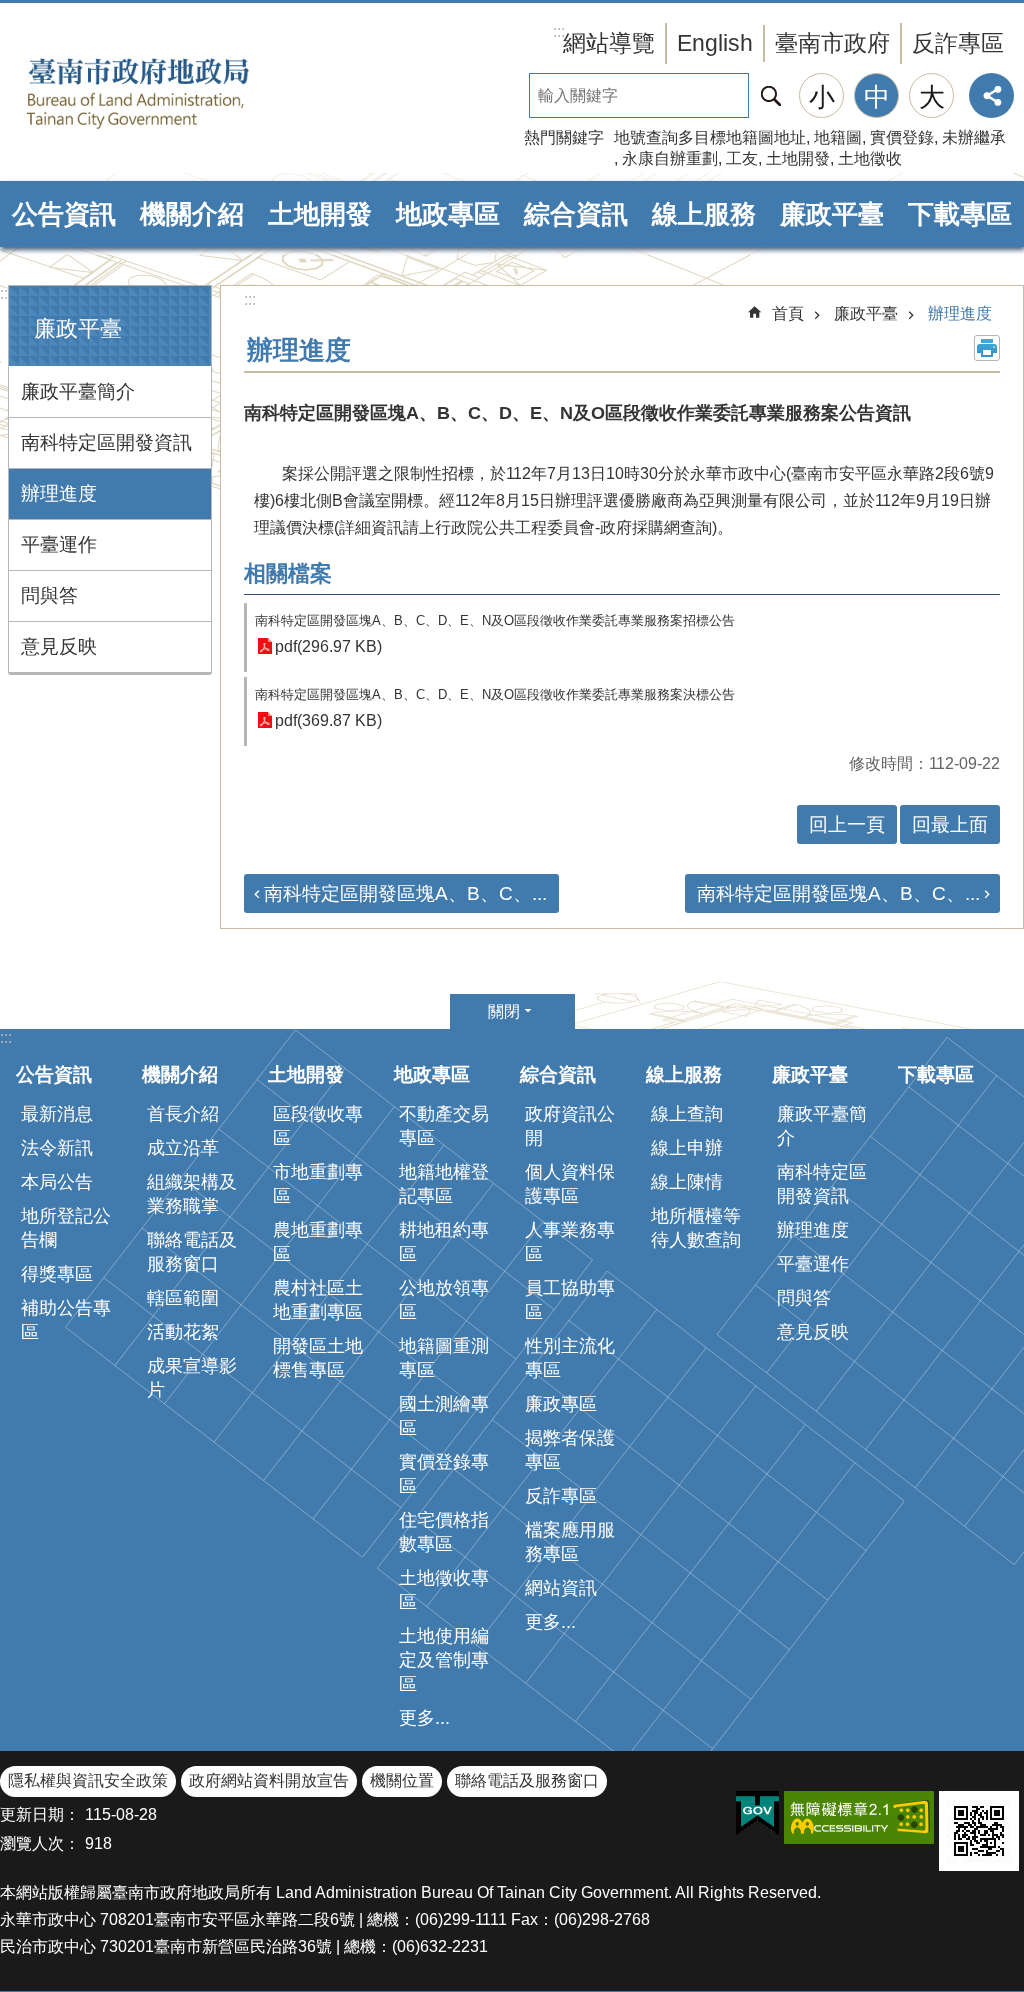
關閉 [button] (504, 1011)
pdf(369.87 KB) (328, 720)
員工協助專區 (570, 1300)
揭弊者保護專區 (570, 1450)
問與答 (49, 595)
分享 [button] (991, 95)
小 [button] (822, 97)
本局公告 (57, 1182)
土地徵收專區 (444, 1590)
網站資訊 (561, 1588)
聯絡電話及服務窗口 (192, 1252)
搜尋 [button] (771, 95)
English (715, 43)
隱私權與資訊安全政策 (88, 1780)
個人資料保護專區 (570, 1184)
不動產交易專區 (444, 1126)
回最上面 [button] (950, 824)
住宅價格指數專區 (444, 1532)
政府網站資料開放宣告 (269, 1780)
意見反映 (59, 646)
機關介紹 (192, 214)
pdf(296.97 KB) (328, 646)
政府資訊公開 (570, 1126)
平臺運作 (59, 544)
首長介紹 (183, 1114)
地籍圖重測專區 (444, 1358)
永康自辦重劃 (670, 158)
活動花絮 (183, 1332)
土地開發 (798, 158)
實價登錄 (902, 137)
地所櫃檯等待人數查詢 (696, 1228)
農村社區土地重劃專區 (318, 1300)
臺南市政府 (832, 43)
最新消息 (57, 1114)
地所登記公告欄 (66, 1228)
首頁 (788, 313)
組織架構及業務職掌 (192, 1194)
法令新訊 (57, 1148)
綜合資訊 (576, 214)
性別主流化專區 (570, 1358)
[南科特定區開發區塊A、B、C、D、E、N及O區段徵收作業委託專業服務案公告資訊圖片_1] (979, 1831)
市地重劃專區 (318, 1184)
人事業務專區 (570, 1242)
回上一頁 (847, 824)
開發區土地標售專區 (318, 1358)
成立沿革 (183, 1148)
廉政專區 (561, 1404)
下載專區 (960, 214)
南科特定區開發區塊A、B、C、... (405, 893)
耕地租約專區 (444, 1242)
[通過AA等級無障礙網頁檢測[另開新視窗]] (859, 1817)
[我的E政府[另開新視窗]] (757, 1814)
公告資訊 (64, 214)
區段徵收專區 (318, 1126)
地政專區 (448, 214)
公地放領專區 (444, 1300)
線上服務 (704, 214)
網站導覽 (609, 43)
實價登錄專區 (444, 1474)
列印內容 (987, 348)
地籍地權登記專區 (444, 1184)
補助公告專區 (66, 1320)
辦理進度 (59, 493)
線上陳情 (687, 1182)
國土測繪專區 (444, 1416)
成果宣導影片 (192, 1378)
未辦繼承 (974, 137)
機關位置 (402, 1780)
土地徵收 (870, 158)
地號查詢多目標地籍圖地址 (710, 137)
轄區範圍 (183, 1298)
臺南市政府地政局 (170, 93)
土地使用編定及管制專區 (444, 1660)
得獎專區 (57, 1274)
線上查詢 (687, 1114)
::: (6, 293)
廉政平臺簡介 (78, 391)
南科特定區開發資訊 (106, 442)
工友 (742, 158)
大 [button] (932, 97)
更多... (424, 1718)
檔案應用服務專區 (570, 1542)
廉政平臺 (832, 214)
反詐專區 (958, 43)
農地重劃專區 (318, 1242)
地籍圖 (838, 137)
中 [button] (877, 97)
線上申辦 (687, 1148)
